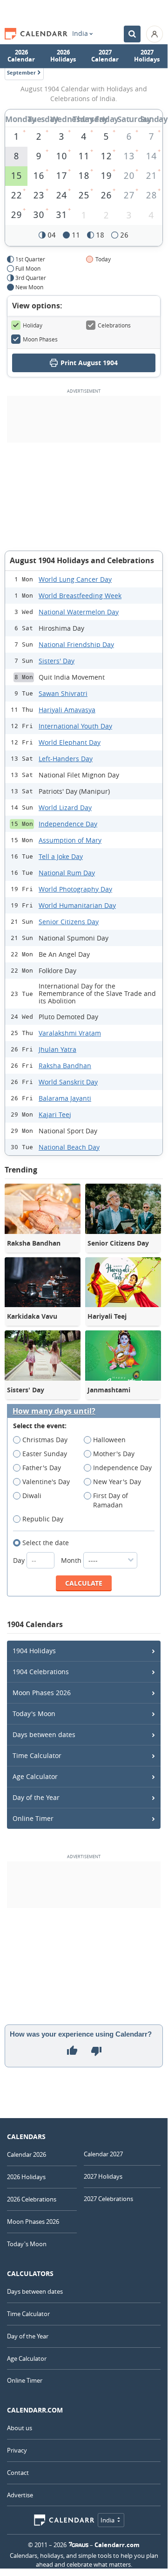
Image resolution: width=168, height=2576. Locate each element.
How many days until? (54, 1411)
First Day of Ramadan (111, 1500)
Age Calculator (35, 1776)
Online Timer (33, 1818)
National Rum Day (67, 873)
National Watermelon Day (79, 612)
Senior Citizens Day (69, 922)
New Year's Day (117, 1482)
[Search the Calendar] (132, 34)
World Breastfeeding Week (80, 596)
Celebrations (114, 325)
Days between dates (44, 1734)
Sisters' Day (57, 661)
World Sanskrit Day (68, 1082)
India (80, 34)
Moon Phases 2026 (42, 1693)
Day (20, 1560)
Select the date (46, 1543)
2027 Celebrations (108, 2199)
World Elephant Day (70, 742)
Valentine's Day (46, 1482)
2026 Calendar (21, 56)
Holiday (33, 325)
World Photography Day (75, 889)
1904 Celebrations (41, 1672)
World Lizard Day (65, 808)
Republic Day (43, 1519)
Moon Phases (40, 339)
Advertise (20, 2495)
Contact (18, 2473)
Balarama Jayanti (65, 1098)
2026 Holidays (63, 56)
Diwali (32, 1496)
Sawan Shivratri (63, 693)
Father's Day (42, 1468)
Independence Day (68, 824)
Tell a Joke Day (61, 856)
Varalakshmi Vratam (70, 1033)
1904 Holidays (34, 1651)
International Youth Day (75, 726)
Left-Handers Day (66, 759)
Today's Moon (34, 1714)
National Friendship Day (76, 644)
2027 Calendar (105, 56)
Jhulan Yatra (57, 1049)
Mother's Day (114, 1454)
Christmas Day (45, 1440)
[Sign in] (155, 34)
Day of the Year (36, 1797)
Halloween (109, 1440)
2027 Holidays (147, 56)
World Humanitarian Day (77, 905)
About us (20, 2428)
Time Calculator (37, 1755)
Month (72, 1560)
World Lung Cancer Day (75, 579)
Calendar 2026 (27, 2154)
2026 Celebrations (32, 2199)
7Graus (79, 2545)
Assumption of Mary (70, 840)
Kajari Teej (55, 1114)
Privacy (17, 2450)
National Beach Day (69, 1147)
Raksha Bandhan (65, 1066)
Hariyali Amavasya (67, 710)
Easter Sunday (45, 1454)
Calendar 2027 (103, 2154)
